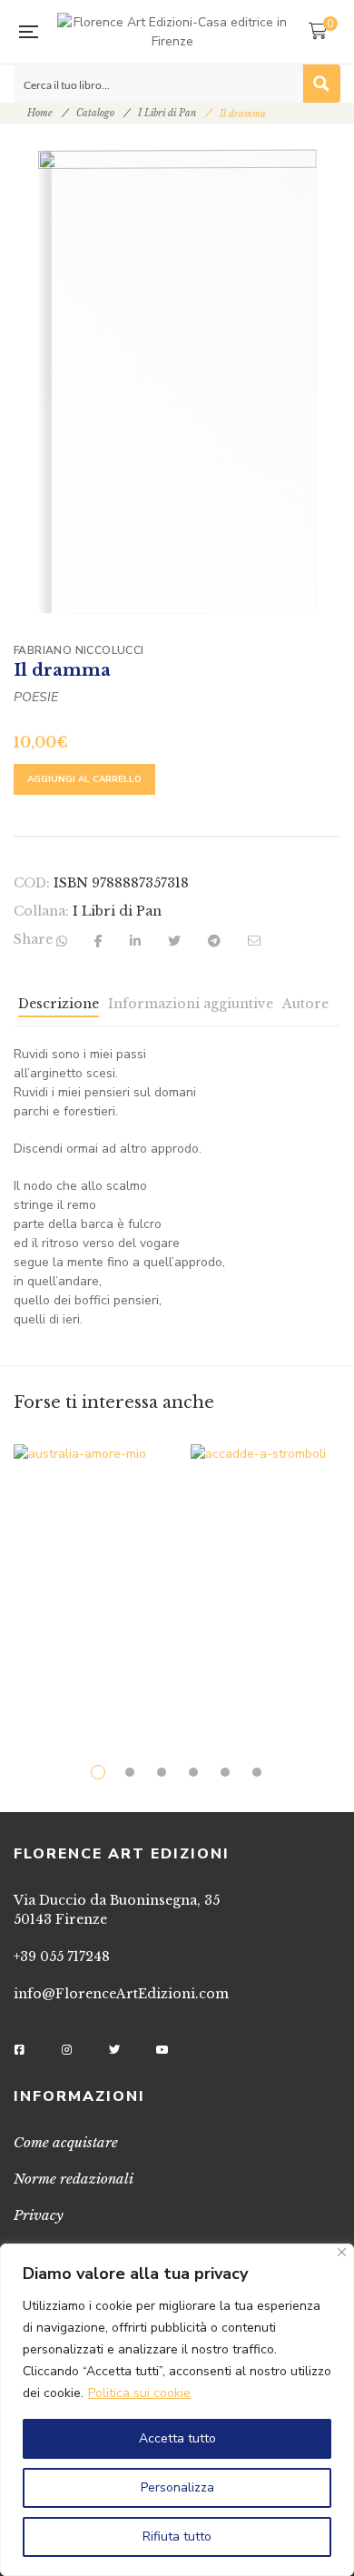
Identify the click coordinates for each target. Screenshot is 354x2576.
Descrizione (59, 1004)
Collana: (41, 911)
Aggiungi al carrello (84, 779)
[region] (177, 2410)
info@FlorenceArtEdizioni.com (121, 1994)
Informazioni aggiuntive (191, 1004)
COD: (32, 883)
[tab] (59, 1008)
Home (40, 113)
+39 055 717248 (62, 1957)
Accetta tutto (177, 2438)
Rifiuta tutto (177, 2536)
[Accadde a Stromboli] (265, 1575)
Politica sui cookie (139, 2393)
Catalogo (95, 113)
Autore (305, 1004)
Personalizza (177, 2487)
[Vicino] (342, 2252)
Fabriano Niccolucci (79, 650)
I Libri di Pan (167, 113)
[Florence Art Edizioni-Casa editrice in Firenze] (173, 32)
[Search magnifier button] (321, 84)
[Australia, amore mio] (88, 1575)
